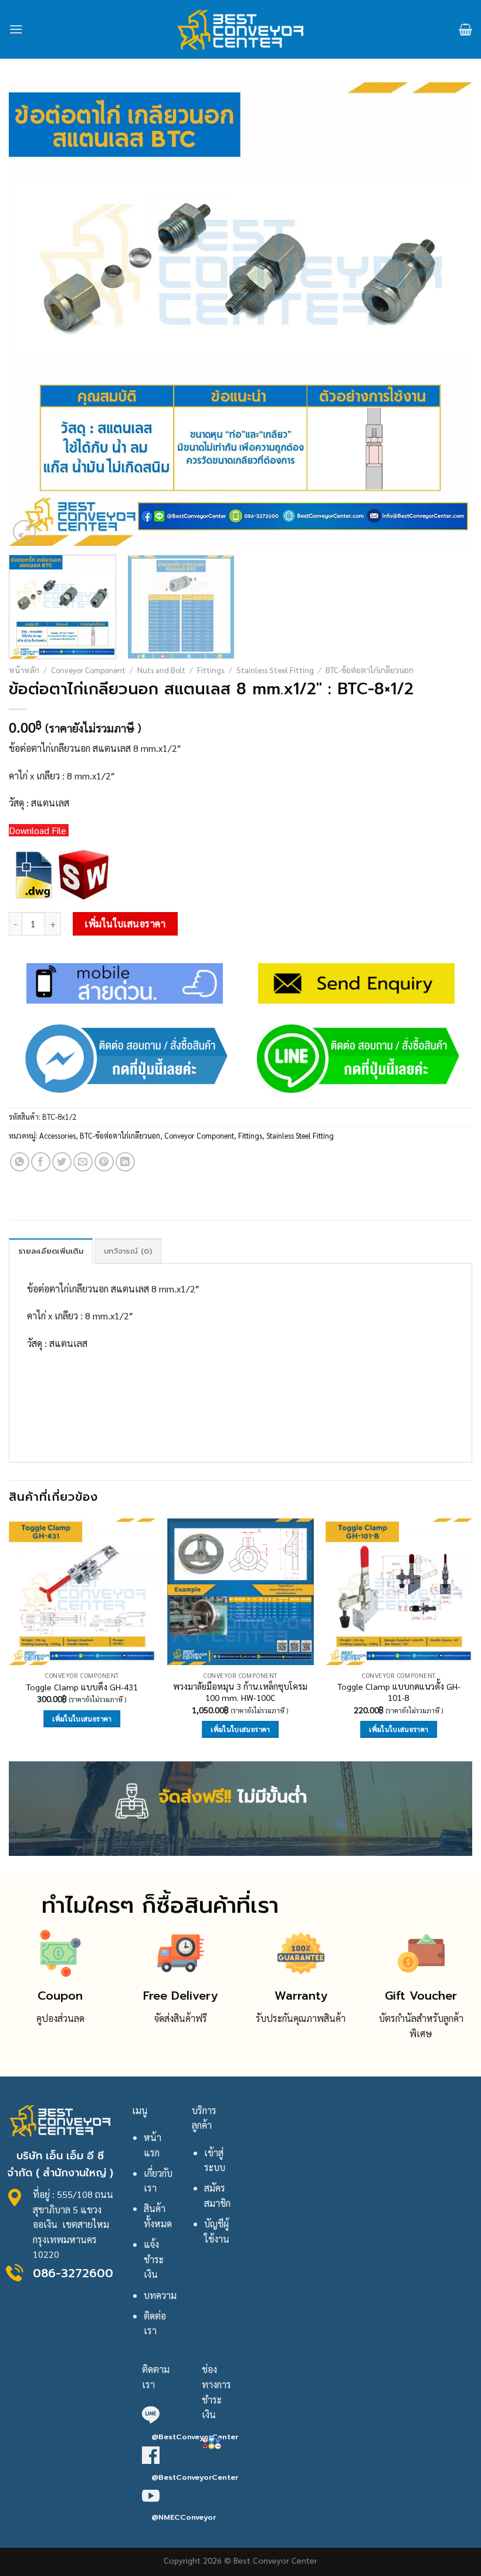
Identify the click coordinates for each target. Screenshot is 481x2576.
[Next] (448, 314)
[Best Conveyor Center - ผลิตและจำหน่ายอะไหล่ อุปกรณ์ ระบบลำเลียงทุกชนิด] (241, 29)
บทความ (160, 2295)
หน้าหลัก (24, 670)
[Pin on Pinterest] (104, 1162)
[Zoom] (24, 531)
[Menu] (16, 29)
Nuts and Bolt (161, 670)
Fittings (211, 670)
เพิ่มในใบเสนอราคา (125, 924)
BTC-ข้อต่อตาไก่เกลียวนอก (370, 670)
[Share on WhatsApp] (20, 1162)
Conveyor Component (88, 670)
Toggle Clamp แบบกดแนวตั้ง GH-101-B (399, 1692)
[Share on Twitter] (62, 1162)
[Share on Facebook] (41, 1162)
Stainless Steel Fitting (275, 670)
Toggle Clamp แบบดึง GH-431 (82, 1687)
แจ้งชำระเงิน (154, 2259)
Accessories (57, 1135)
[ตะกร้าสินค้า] (465, 29)
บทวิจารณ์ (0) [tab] (128, 1251)
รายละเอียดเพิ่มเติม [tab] (51, 1251)
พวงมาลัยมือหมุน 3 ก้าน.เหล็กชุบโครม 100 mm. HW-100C (240, 1692)
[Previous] (33, 314)
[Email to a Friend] (83, 1162)
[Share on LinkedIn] (125, 1162)
